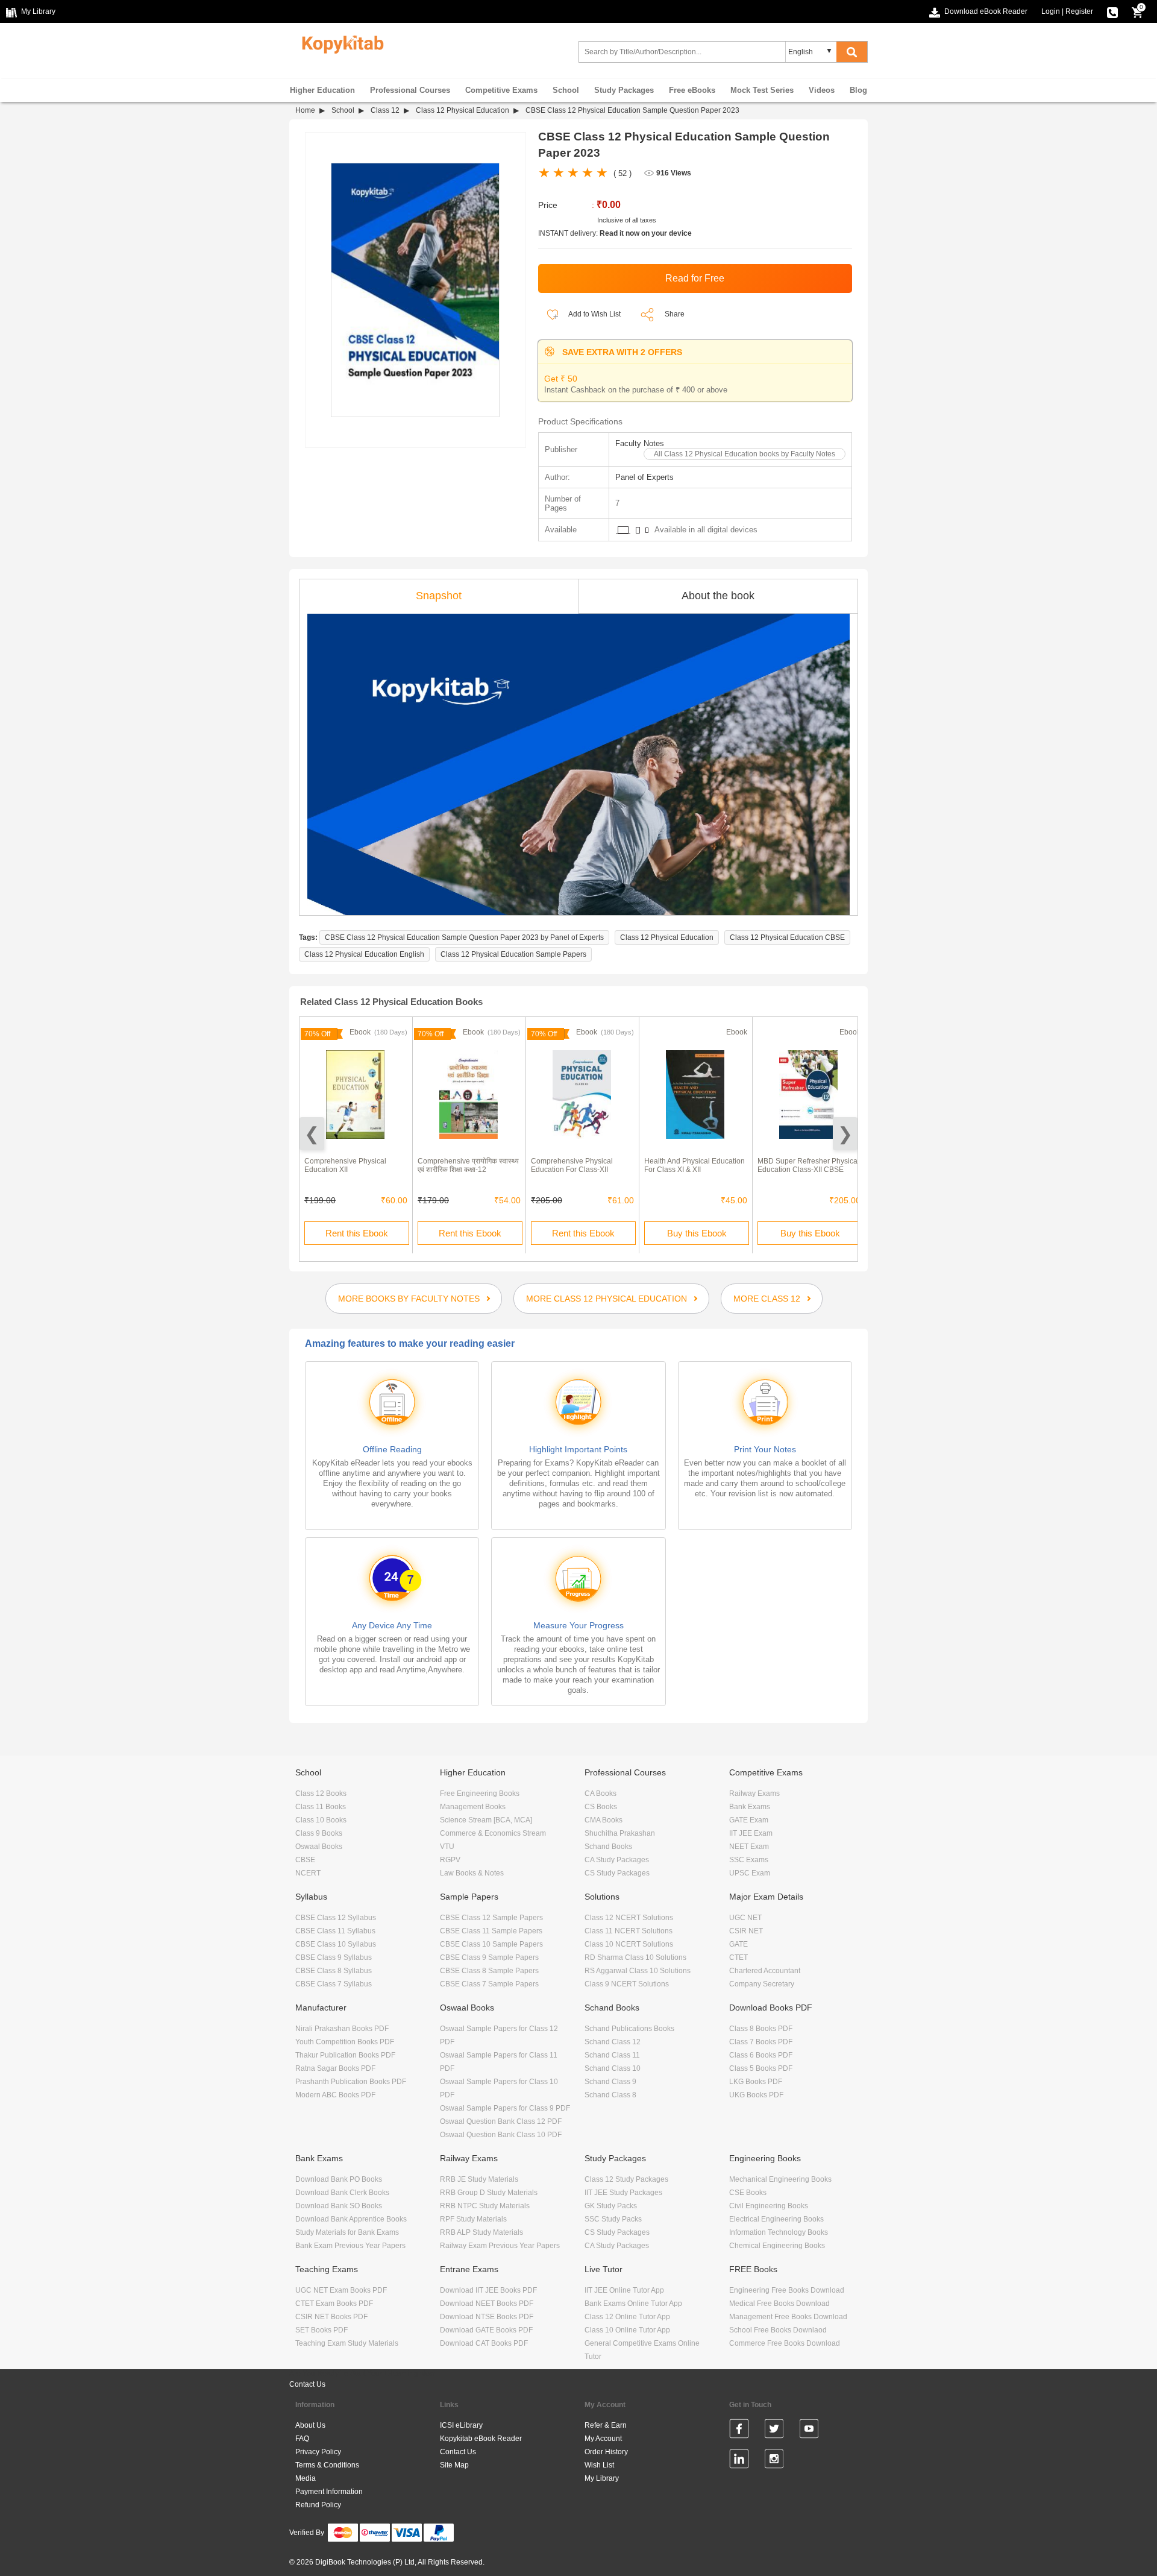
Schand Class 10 (613, 2068)
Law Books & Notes (472, 1873)
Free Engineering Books (480, 1793)
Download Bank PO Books (339, 2179)
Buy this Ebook (697, 1233)
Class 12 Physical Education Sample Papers (513, 954)
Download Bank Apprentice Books (351, 2219)
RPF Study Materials (473, 2219)
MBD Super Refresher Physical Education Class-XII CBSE (808, 1165)
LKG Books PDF (756, 2082)
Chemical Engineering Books (777, 2246)
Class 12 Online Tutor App (627, 2317)
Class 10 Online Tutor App (627, 2330)
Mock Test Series (762, 90)
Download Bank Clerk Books (342, 2193)
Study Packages (624, 90)
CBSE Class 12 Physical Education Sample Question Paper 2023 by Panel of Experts (464, 937)
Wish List (599, 2465)
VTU (447, 1847)
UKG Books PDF (756, 2095)
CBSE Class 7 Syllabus (334, 1984)
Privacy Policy (318, 2452)
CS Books (601, 1807)
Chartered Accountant (765, 1971)
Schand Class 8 (610, 2095)
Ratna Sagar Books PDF (335, 2068)
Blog (858, 90)
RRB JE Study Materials (479, 2179)
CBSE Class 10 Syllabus (336, 1944)
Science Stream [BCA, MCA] (486, 1820)
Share (675, 314)
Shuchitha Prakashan (620, 1833)
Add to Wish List (594, 314)
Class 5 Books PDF (761, 2068)
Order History (606, 2452)
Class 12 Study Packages (626, 2179)
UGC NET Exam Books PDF (341, 2290)
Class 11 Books (321, 1807)
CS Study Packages (617, 1873)
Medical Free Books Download (779, 2304)
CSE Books (748, 2193)
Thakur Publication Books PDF (345, 2055)
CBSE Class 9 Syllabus (334, 1957)
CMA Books (604, 1820)
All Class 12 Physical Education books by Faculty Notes (745, 454)
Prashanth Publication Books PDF (351, 2082)
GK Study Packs (611, 2206)
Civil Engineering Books (769, 2206)
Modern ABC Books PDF (335, 2095)
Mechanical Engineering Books (780, 2179)
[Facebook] (739, 2431)
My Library (602, 2478)
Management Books (473, 1807)
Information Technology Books (779, 2232)
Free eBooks (692, 90)
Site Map (454, 2465)
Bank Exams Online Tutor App (633, 2304)
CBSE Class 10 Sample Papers (491, 1944)
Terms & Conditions (327, 2465)
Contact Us (307, 2384)
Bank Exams (750, 1807)
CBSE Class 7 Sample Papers (489, 1984)
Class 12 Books (321, 1793)
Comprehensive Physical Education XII (345, 1165)
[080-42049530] (1112, 11)
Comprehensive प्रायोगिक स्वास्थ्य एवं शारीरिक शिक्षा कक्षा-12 (468, 1165)
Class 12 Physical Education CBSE (787, 937)
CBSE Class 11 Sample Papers (491, 1931)
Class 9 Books (319, 1833)
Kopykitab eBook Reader (481, 2439)
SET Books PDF (321, 2330)
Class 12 (385, 110)
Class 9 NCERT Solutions (627, 1984)
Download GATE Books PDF (486, 2330)
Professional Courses (410, 90)
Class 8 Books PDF (761, 2029)
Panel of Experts (644, 477)
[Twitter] (774, 2431)
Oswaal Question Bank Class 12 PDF (501, 2121)
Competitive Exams (501, 90)
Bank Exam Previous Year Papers (350, 2246)
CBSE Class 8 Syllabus (334, 1971)
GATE (738, 1944)
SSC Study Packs (613, 2219)
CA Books (600, 1793)
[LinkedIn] (739, 2461)
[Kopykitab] (340, 43)
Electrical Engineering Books (776, 2219)
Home (305, 110)
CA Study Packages (617, 1860)
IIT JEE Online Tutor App (624, 2290)
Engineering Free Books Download (787, 2290)
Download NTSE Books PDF (487, 2317)
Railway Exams (754, 1793)
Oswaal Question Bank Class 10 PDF (501, 2135)
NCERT (308, 1873)
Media (306, 2478)
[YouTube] (809, 2431)
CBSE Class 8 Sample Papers (489, 1971)
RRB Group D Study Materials (489, 2193)
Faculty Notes (640, 443)
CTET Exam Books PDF (334, 2304)
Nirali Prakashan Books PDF (342, 2029)
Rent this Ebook (357, 1233)
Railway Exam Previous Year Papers (500, 2246)
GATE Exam (749, 1820)
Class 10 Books (321, 1820)
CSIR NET (746, 1931)
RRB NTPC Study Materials (485, 2206)
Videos (822, 90)
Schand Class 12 (613, 2042)
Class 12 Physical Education (462, 110)
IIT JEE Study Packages (623, 2193)
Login (1051, 11)
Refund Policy (318, 2505)
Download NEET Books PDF (487, 2304)
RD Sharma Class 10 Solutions (635, 1957)
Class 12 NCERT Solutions (629, 1918)
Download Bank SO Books (339, 2206)
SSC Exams (749, 1860)
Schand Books (608, 1847)
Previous (312, 1134)
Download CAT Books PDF (484, 2343)
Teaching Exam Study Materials (347, 2343)
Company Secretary (762, 1984)
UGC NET (745, 1918)
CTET (738, 1957)
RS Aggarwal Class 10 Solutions (638, 1971)
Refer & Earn (606, 2425)
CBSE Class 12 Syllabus (336, 1918)
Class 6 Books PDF (761, 2055)
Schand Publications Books (629, 2029)
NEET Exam (749, 1847)
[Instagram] (774, 2461)
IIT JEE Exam (751, 1833)
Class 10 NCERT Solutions (629, 1944)
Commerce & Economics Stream (493, 1833)
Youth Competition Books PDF (345, 2042)
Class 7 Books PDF (761, 2042)
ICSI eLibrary (461, 2425)
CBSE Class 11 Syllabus (335, 1931)
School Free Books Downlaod (778, 2330)
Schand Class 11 (612, 2055)
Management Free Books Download (788, 2317)
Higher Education (322, 90)
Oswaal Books (319, 1847)
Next (845, 1134)
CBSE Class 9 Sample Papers (489, 1957)
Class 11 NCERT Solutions (629, 1931)
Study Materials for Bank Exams (347, 2232)
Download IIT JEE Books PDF (488, 2290)
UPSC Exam (750, 1873)
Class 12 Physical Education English (364, 954)
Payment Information (329, 2492)
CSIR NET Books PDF (331, 2317)
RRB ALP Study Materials (481, 2232)
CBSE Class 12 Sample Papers (491, 1918)
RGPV (450, 1860)
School (566, 90)
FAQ (302, 2439)
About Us (310, 2425)
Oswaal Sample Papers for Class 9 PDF (505, 2108)
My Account (603, 2439)
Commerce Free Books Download (785, 2343)
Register (1079, 11)
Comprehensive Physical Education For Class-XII (572, 1165)
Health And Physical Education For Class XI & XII (695, 1165)
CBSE (305, 1860)
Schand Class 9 (610, 2082)
